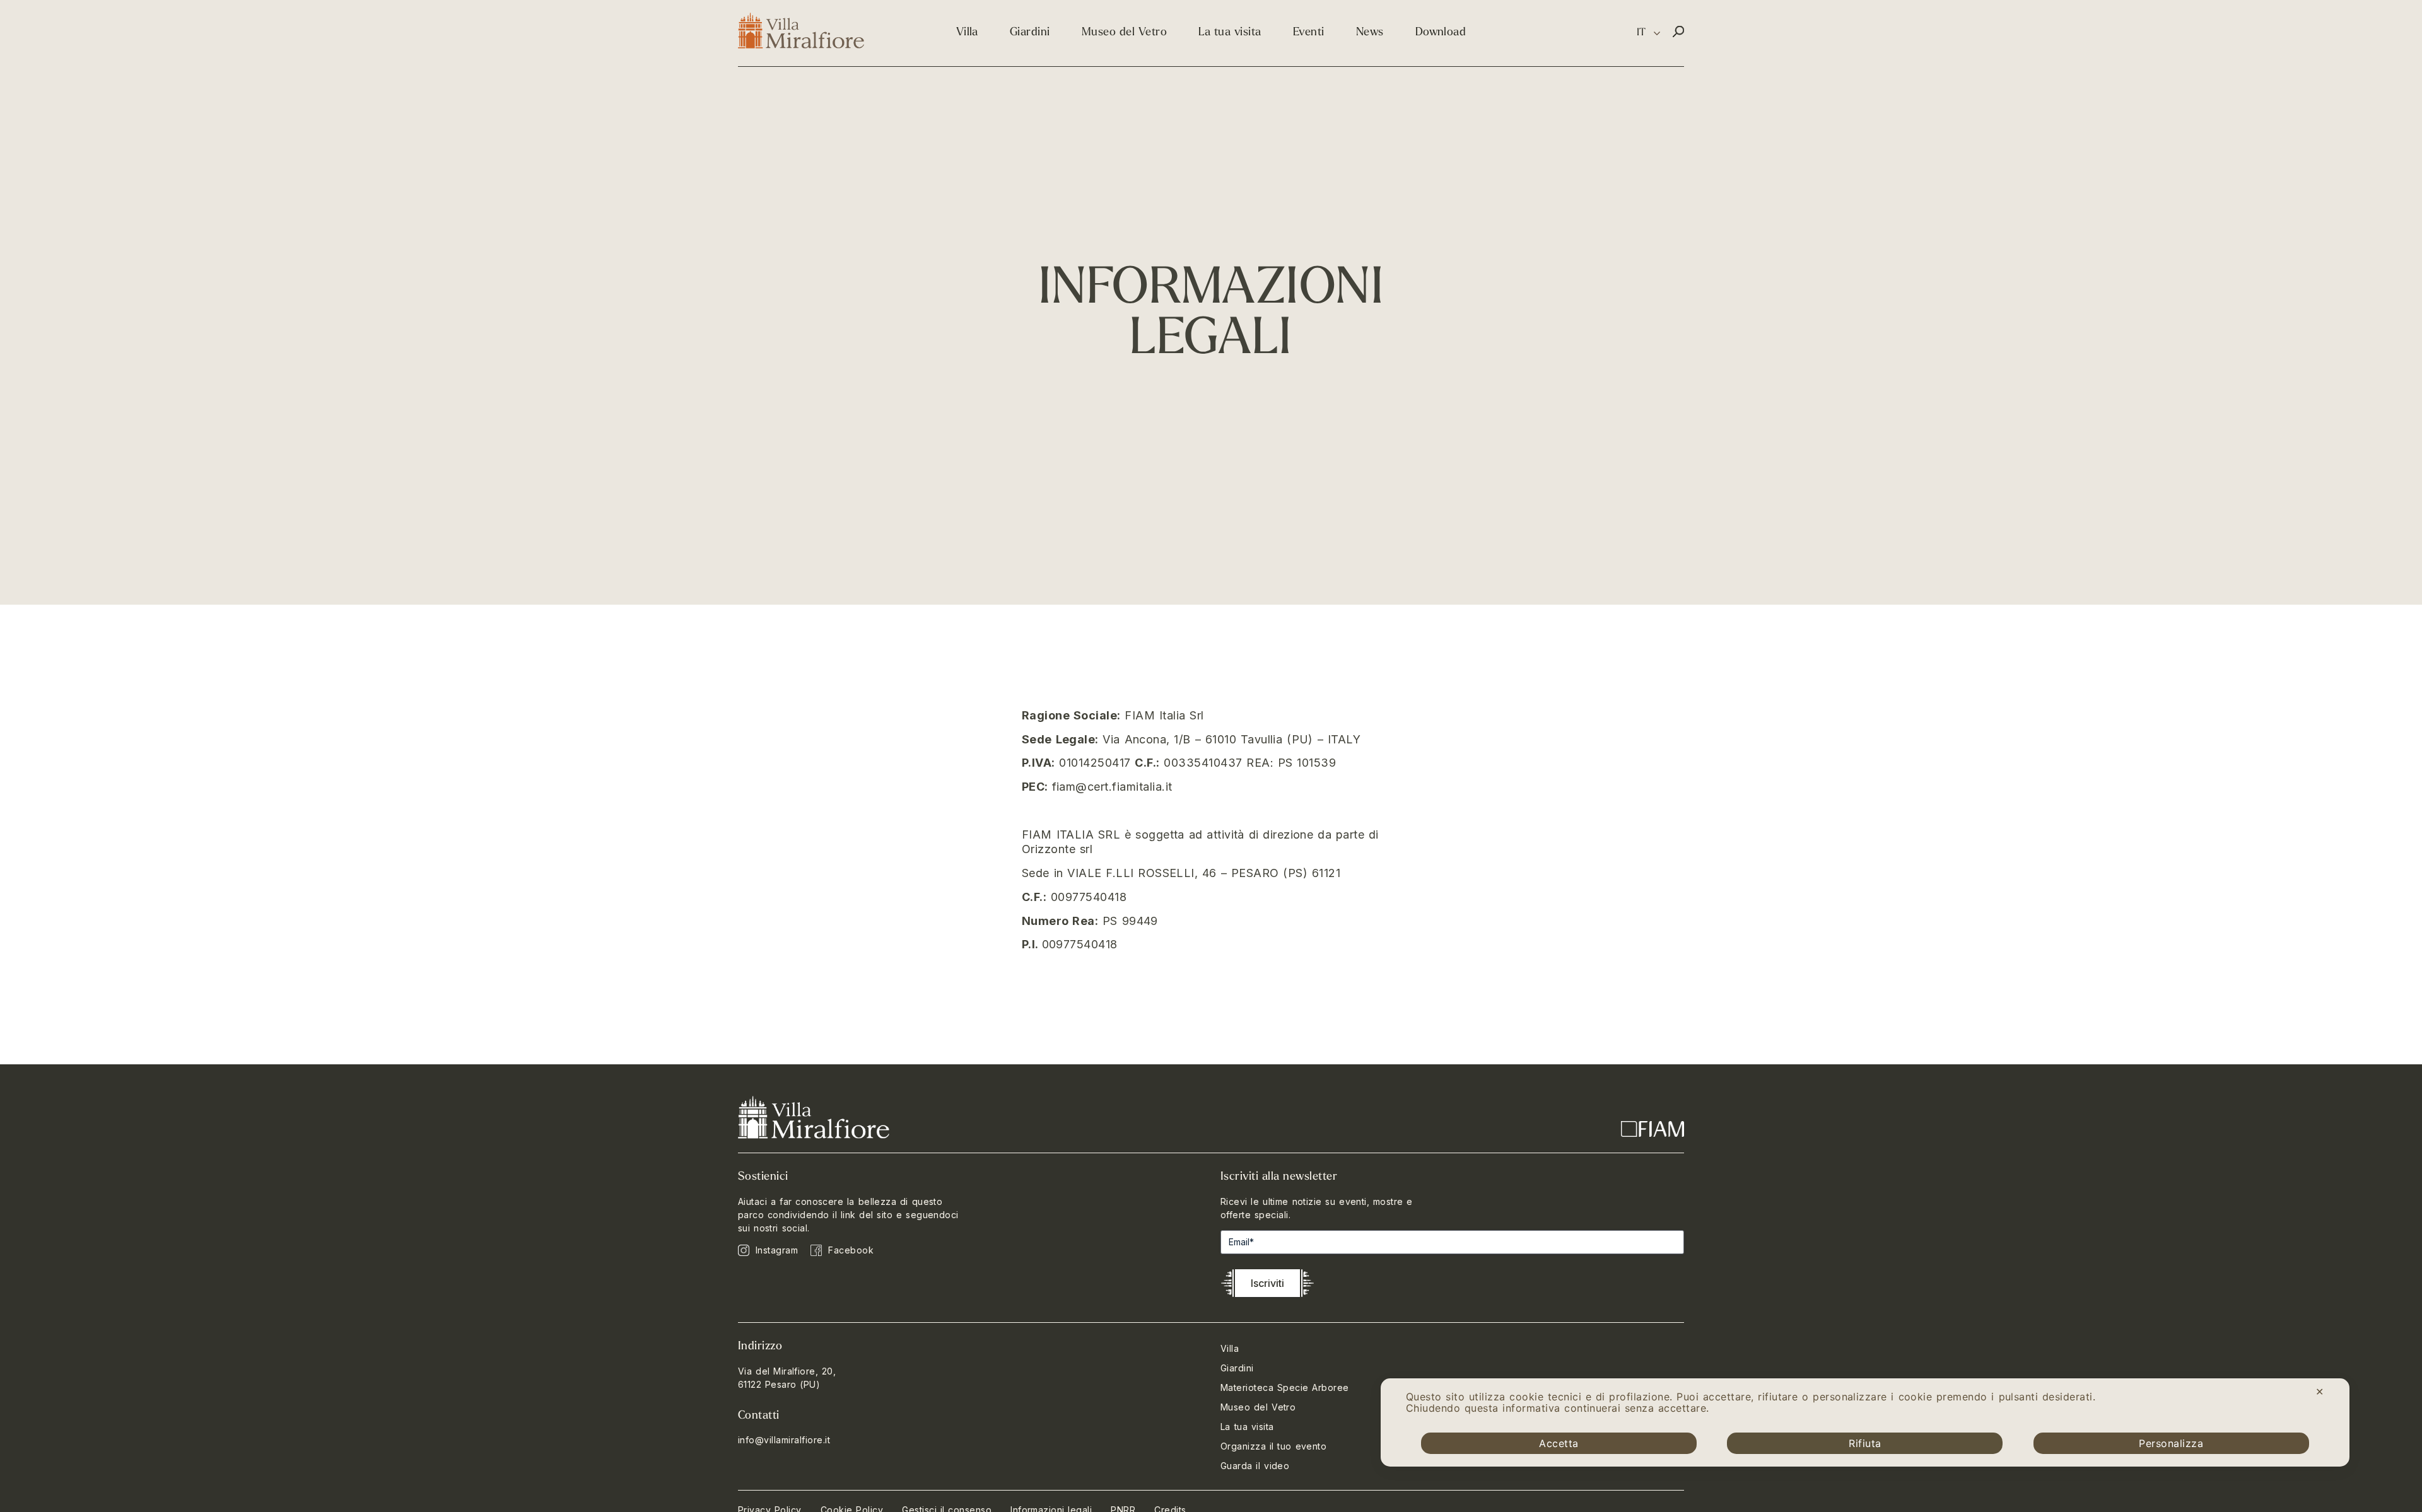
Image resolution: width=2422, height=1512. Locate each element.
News (1370, 33)
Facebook (851, 1250)
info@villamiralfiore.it (784, 1440)
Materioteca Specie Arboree (1285, 1387)
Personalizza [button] (2171, 1443)
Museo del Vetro (1124, 33)
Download (1441, 33)
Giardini (1030, 33)
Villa (967, 33)
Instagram (777, 1250)
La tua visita (1230, 33)
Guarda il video (1255, 1466)
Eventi (1309, 33)
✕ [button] (2320, 1392)
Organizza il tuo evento (1273, 1446)
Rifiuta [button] (1865, 1443)
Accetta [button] (1559, 1443)
